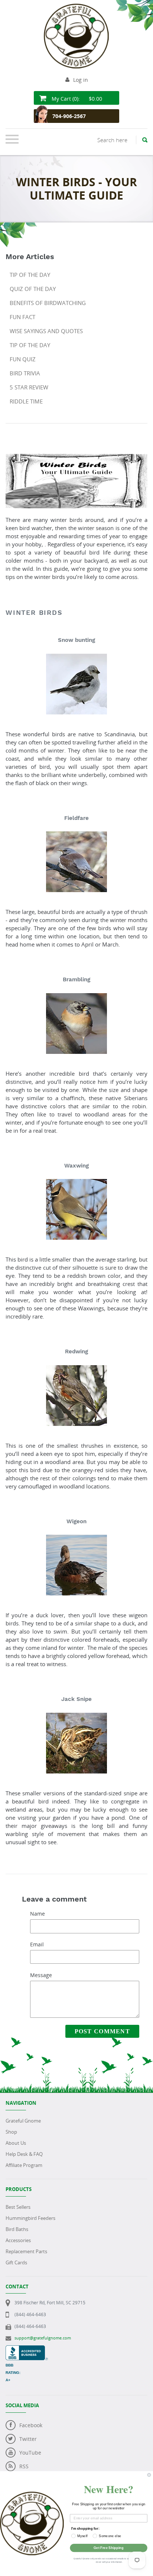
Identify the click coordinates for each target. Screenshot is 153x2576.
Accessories (18, 2240)
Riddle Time (26, 401)
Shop (11, 2132)
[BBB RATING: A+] (27, 2349)
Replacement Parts (26, 2251)
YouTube (30, 2453)
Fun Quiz (23, 359)
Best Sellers (18, 2207)
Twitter (28, 2439)
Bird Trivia (25, 373)
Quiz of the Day (33, 289)
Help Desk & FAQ (24, 2154)
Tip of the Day (30, 275)
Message (41, 1975)
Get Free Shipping (109, 2548)
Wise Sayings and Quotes (46, 331)
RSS (24, 2466)
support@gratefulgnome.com (43, 2338)
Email (37, 1944)
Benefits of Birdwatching (48, 303)
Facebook (31, 2425)
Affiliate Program (24, 2165)
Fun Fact (22, 317)
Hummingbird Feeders (30, 2218)
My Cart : (76, 99)
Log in (81, 80)
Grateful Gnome (23, 2121)
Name (38, 1914)
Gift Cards (16, 2262)
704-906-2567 (69, 116)
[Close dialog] (149, 2475)
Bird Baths (17, 2229)
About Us (16, 2143)
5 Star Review (29, 387)
